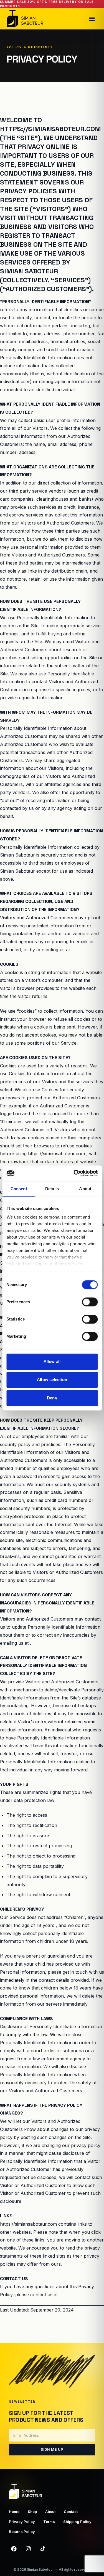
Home (14, 2512)
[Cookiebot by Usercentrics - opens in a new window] (74, 1173)
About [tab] (85, 1189)
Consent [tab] (19, 1189)
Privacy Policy (22, 2522)
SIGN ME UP (52, 2449)
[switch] (90, 1302)
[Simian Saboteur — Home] (25, 19)
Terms (49, 2522)
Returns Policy (22, 2532)
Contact (71, 2512)
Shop (32, 2512)
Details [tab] (52, 1189)
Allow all (52, 1361)
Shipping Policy (77, 2522)
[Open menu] (92, 19)
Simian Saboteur (40, 2569)
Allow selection (52, 1380)
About (50, 2512)
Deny (52, 1398)
